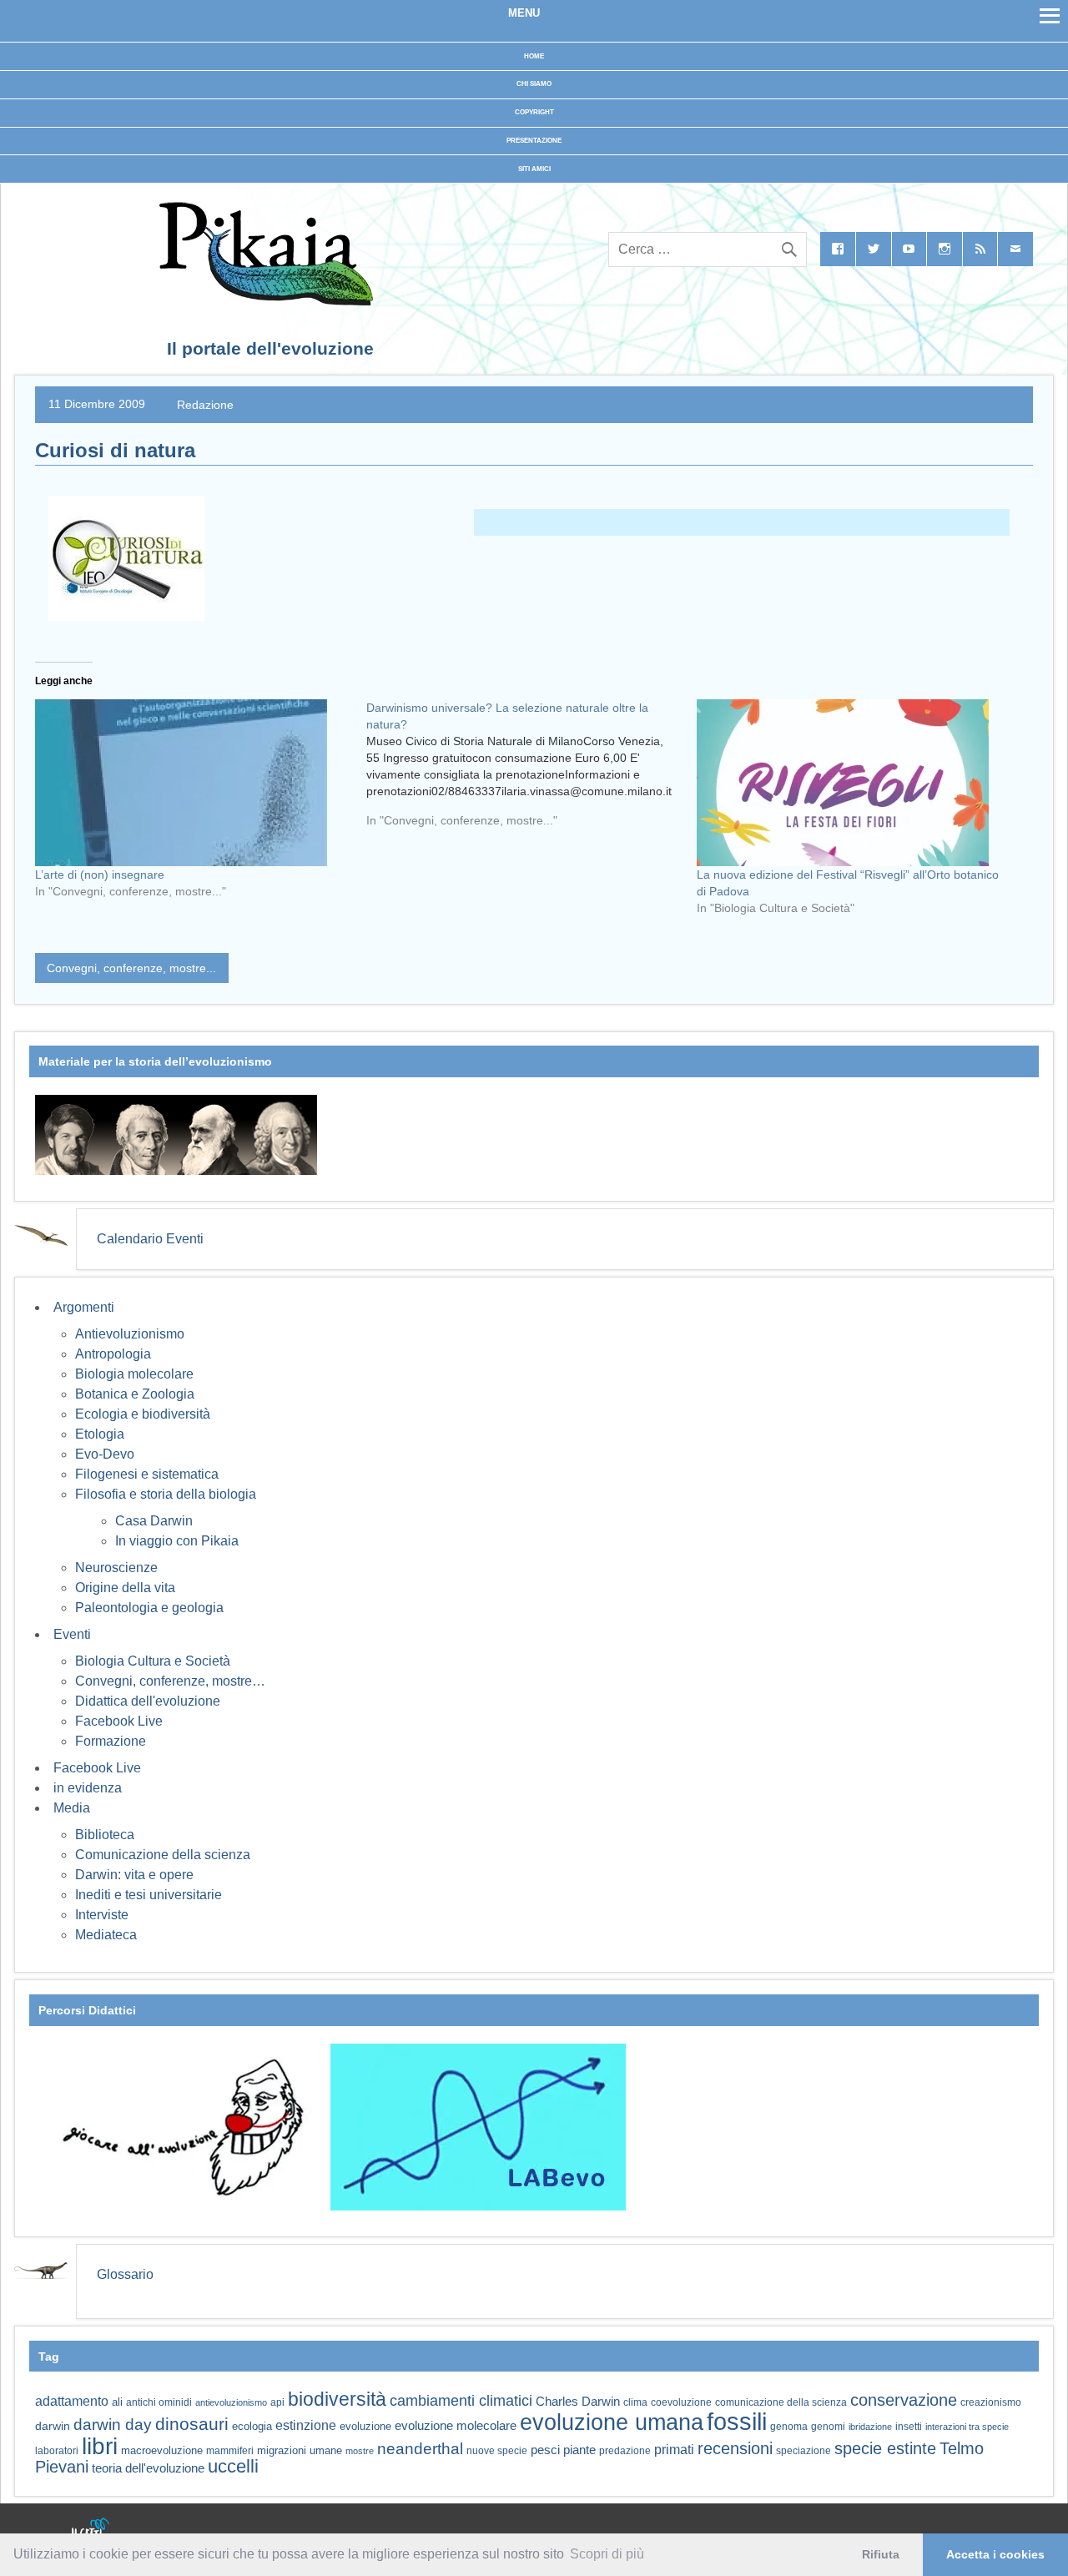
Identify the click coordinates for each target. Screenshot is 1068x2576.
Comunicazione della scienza (163, 1855)
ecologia (252, 2427)
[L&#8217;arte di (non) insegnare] (192, 783)
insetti (909, 2427)
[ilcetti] (91, 2529)
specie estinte (885, 2448)
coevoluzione (681, 2402)
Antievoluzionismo (130, 1334)
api (277, 2402)
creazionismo (991, 2402)
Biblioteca (105, 1835)
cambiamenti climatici (461, 2400)
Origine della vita (125, 1588)
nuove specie (497, 2450)
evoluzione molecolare (456, 2425)
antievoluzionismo (231, 2402)
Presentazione (534, 141)
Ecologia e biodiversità (143, 1414)
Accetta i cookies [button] (995, 2554)
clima (635, 2402)
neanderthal (420, 2449)
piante (579, 2450)
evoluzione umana (612, 2422)
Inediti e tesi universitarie (149, 1895)
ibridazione (870, 2427)
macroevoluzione (162, 2450)
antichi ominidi (159, 2402)
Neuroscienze (116, 1568)
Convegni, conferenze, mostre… (170, 1681)
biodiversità (337, 2399)
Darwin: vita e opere (134, 1875)
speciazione (804, 2451)
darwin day (113, 2425)
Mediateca (106, 1935)
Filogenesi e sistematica (147, 1474)
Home (534, 56)
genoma (789, 2426)
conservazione (904, 2400)
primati (674, 2450)
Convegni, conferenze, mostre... (131, 968)
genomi (828, 2427)
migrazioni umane (300, 2450)
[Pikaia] (263, 301)
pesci (545, 2450)
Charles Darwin (578, 2402)
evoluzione (365, 2426)
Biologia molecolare (134, 1374)
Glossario (125, 2274)
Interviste (102, 1915)
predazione (625, 2450)
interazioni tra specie (967, 2427)
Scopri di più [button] (607, 2554)
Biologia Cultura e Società (153, 1661)
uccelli (233, 2466)
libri (100, 2446)
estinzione (306, 2425)
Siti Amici (534, 169)
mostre (360, 2451)
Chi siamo (534, 84)
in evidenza (88, 1788)
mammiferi (230, 2451)
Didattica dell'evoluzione (148, 1701)
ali (117, 2402)
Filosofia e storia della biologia (166, 1494)
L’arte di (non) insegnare (100, 875)
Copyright (534, 112)
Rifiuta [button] (881, 2554)
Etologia (100, 1434)
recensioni (735, 2448)
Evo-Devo (105, 1454)
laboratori (57, 2450)
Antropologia (113, 1354)
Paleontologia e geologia (149, 1608)
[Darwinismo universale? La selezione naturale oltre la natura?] (532, 770)
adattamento (72, 2401)
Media (72, 1808)
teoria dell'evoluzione (148, 2468)
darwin (53, 2426)
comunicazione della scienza (781, 2402)
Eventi (72, 1634)
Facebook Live (119, 1721)
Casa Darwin (154, 1521)
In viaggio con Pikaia (177, 1541)
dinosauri (192, 2424)
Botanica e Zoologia (135, 1394)
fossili (737, 2421)
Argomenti (84, 1307)
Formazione (111, 1741)
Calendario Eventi (150, 1239)
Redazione (205, 404)
